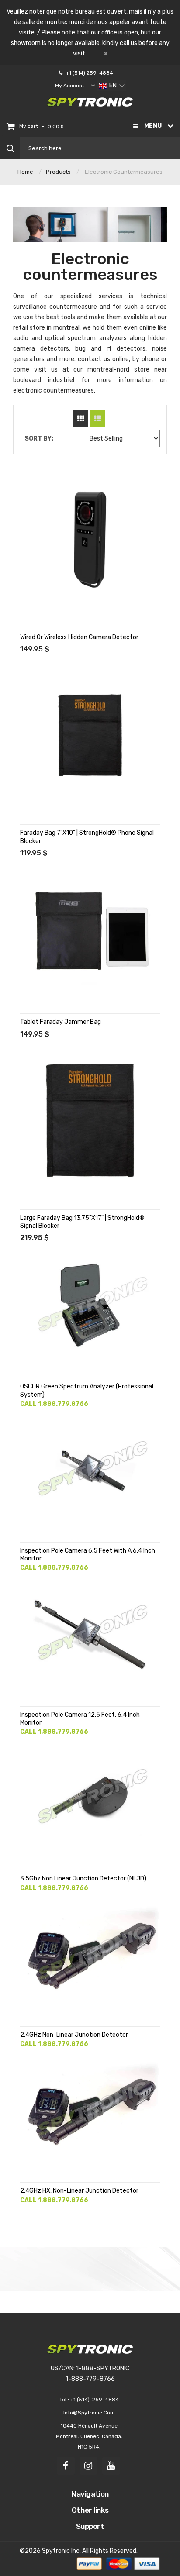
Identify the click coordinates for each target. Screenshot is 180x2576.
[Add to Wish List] (28, 2081)
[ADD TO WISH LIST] (28, 492)
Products (58, 172)
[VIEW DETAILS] (28, 475)
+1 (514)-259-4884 (95, 2400)
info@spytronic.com (89, 2413)
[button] (112, 86)
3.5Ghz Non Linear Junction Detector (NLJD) (83, 1879)
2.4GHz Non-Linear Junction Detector (74, 2035)
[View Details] (28, 2063)
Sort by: (39, 439)
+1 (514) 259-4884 (90, 73)
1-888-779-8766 (90, 2379)
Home (25, 172)
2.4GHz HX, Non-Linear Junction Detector (79, 2191)
